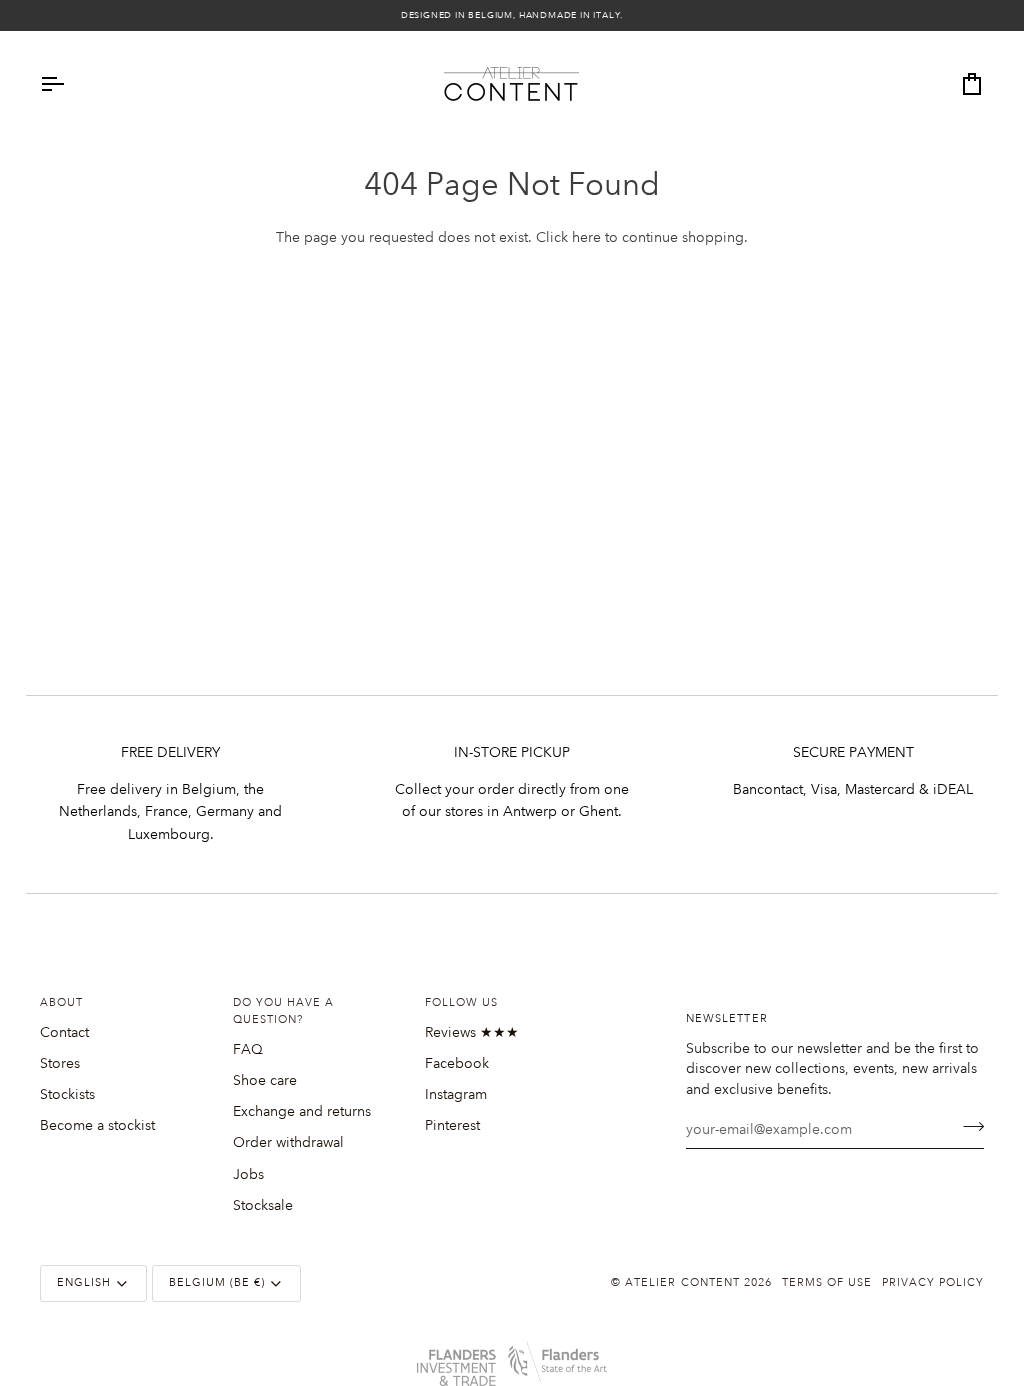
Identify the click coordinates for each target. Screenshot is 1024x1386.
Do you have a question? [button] (283, 1011)
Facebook (457, 1063)
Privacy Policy (933, 1283)
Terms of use (827, 1283)
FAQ (248, 1049)
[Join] (967, 1127)
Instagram (456, 1094)
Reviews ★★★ (472, 1032)
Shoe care (265, 1080)
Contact (64, 1032)
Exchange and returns (302, 1111)
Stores (60, 1063)
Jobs (248, 1174)
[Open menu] (70, 84)
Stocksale (263, 1205)
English (84, 1283)
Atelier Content (682, 1283)
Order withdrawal (288, 1142)
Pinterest (452, 1125)
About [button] (61, 1003)
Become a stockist (97, 1125)
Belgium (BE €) (217, 1283)
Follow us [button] (461, 1003)
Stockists (67, 1094)
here (586, 237)
